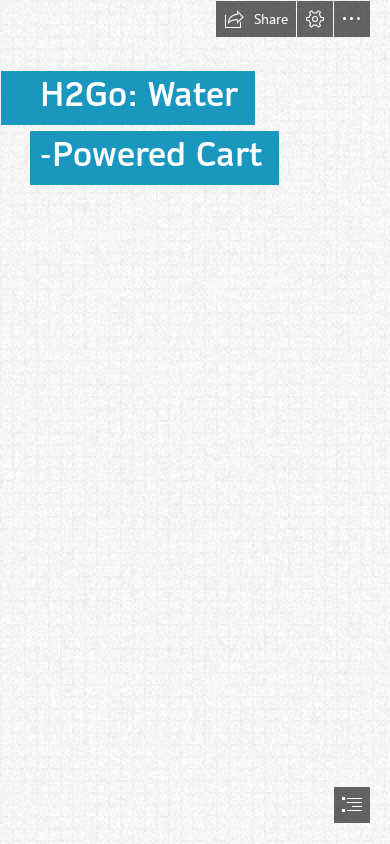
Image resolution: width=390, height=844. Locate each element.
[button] (256, 19)
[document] (195, 422)
